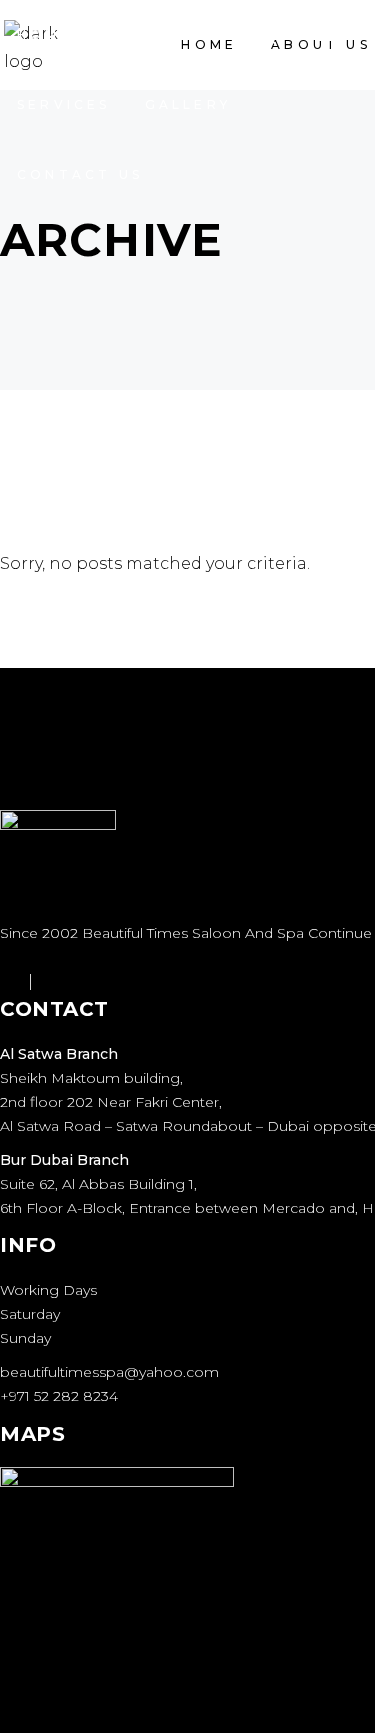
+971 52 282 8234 (59, 1396)
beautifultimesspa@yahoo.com (109, 1372)
